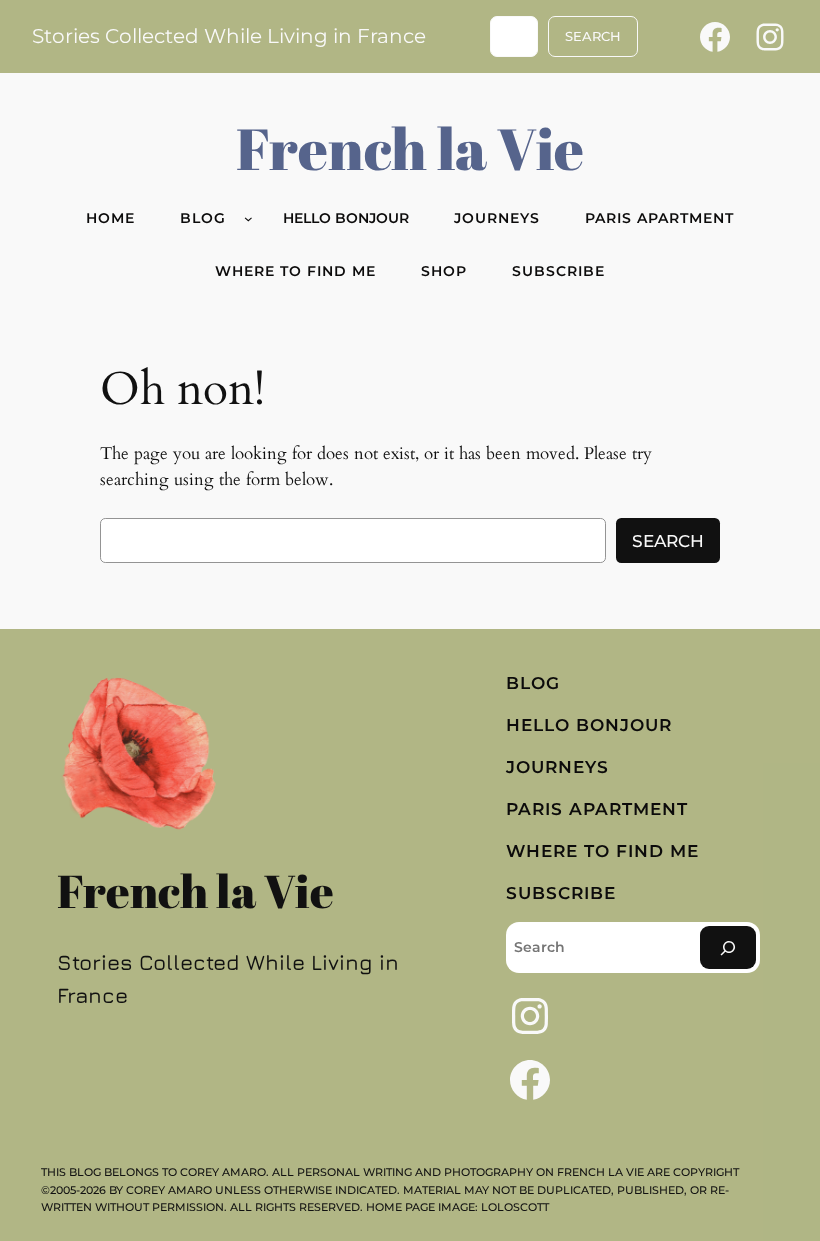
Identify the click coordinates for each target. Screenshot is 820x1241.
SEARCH (593, 36)
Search (668, 541)
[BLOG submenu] (248, 218)
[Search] (728, 947)
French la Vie (410, 147)
